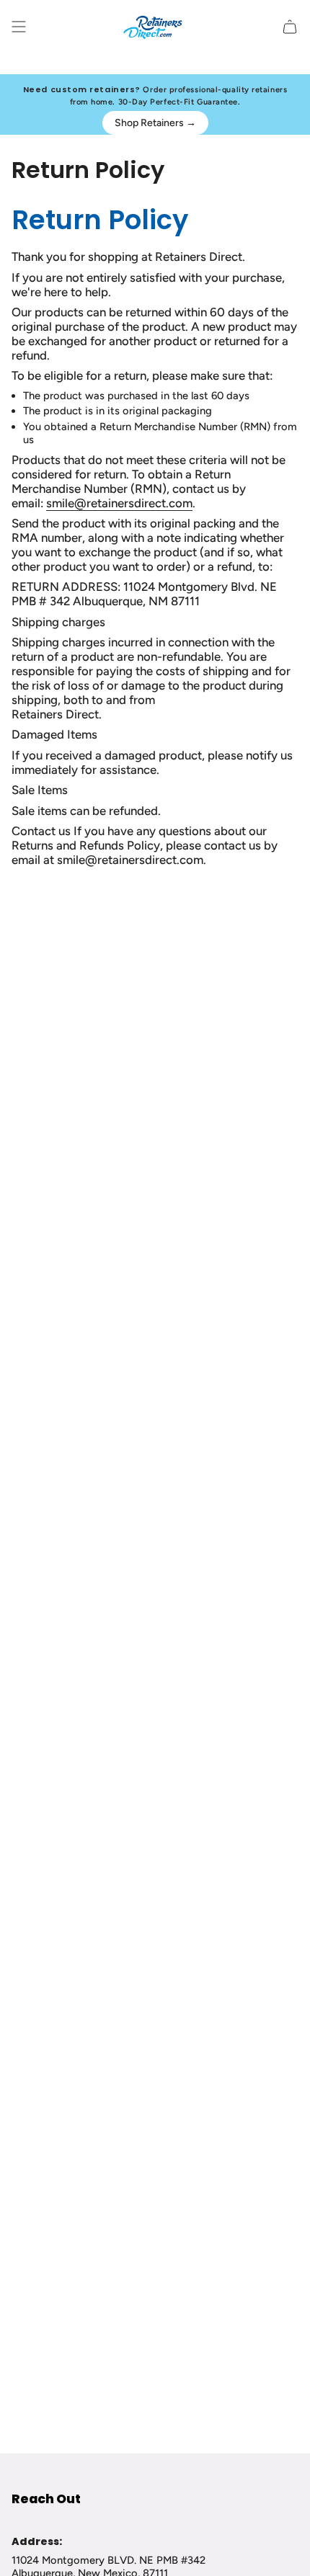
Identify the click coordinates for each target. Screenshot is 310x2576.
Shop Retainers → (155, 123)
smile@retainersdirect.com (119, 503)
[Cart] (290, 27)
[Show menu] (19, 27)
